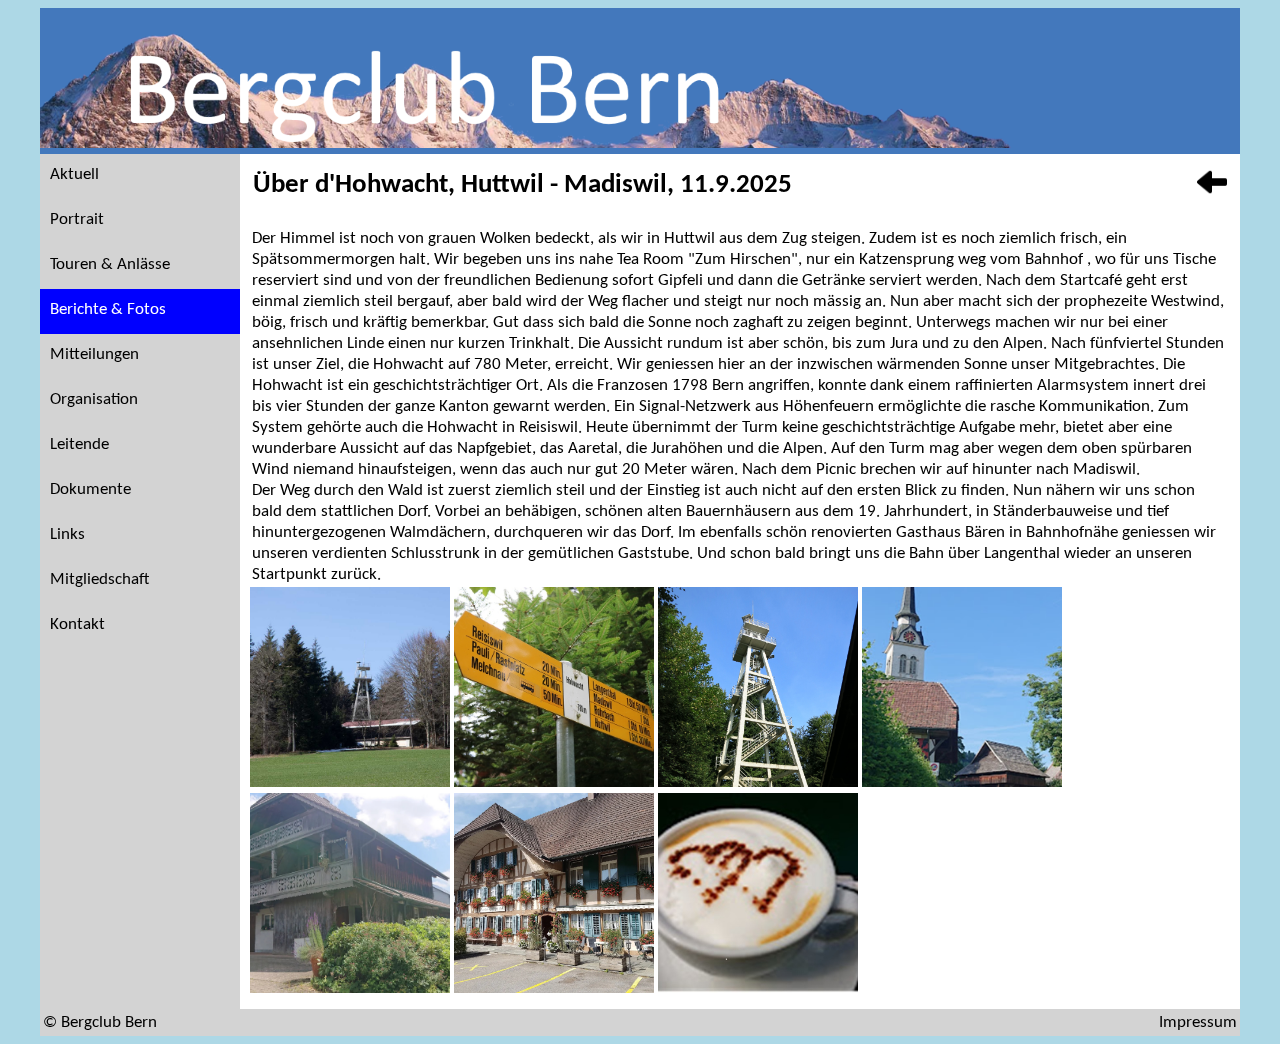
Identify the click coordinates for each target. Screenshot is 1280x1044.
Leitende (79, 444)
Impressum (1198, 1022)
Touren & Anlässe (110, 264)
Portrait (77, 219)
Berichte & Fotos (108, 309)
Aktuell (74, 174)
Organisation (94, 399)
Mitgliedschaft (99, 579)
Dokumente (90, 489)
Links (67, 534)
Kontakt (77, 624)
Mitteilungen (94, 354)
